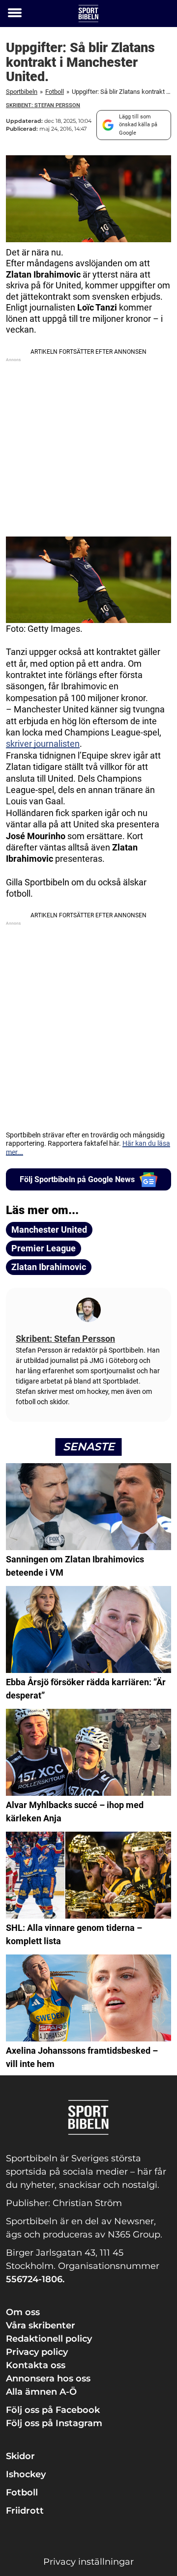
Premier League (44, 1248)
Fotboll (55, 92)
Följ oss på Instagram (54, 2423)
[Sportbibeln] (88, 14)
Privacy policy (37, 2352)
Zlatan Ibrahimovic (49, 1267)
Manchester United (49, 1230)
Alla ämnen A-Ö (41, 2392)
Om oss (23, 2312)
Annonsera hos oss (48, 2378)
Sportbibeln (22, 92)
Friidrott (25, 2511)
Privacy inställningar (88, 2562)
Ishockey (26, 2474)
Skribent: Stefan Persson (43, 105)
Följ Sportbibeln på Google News (77, 1179)
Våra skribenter (41, 2325)
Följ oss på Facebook (53, 2410)
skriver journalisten (43, 744)
